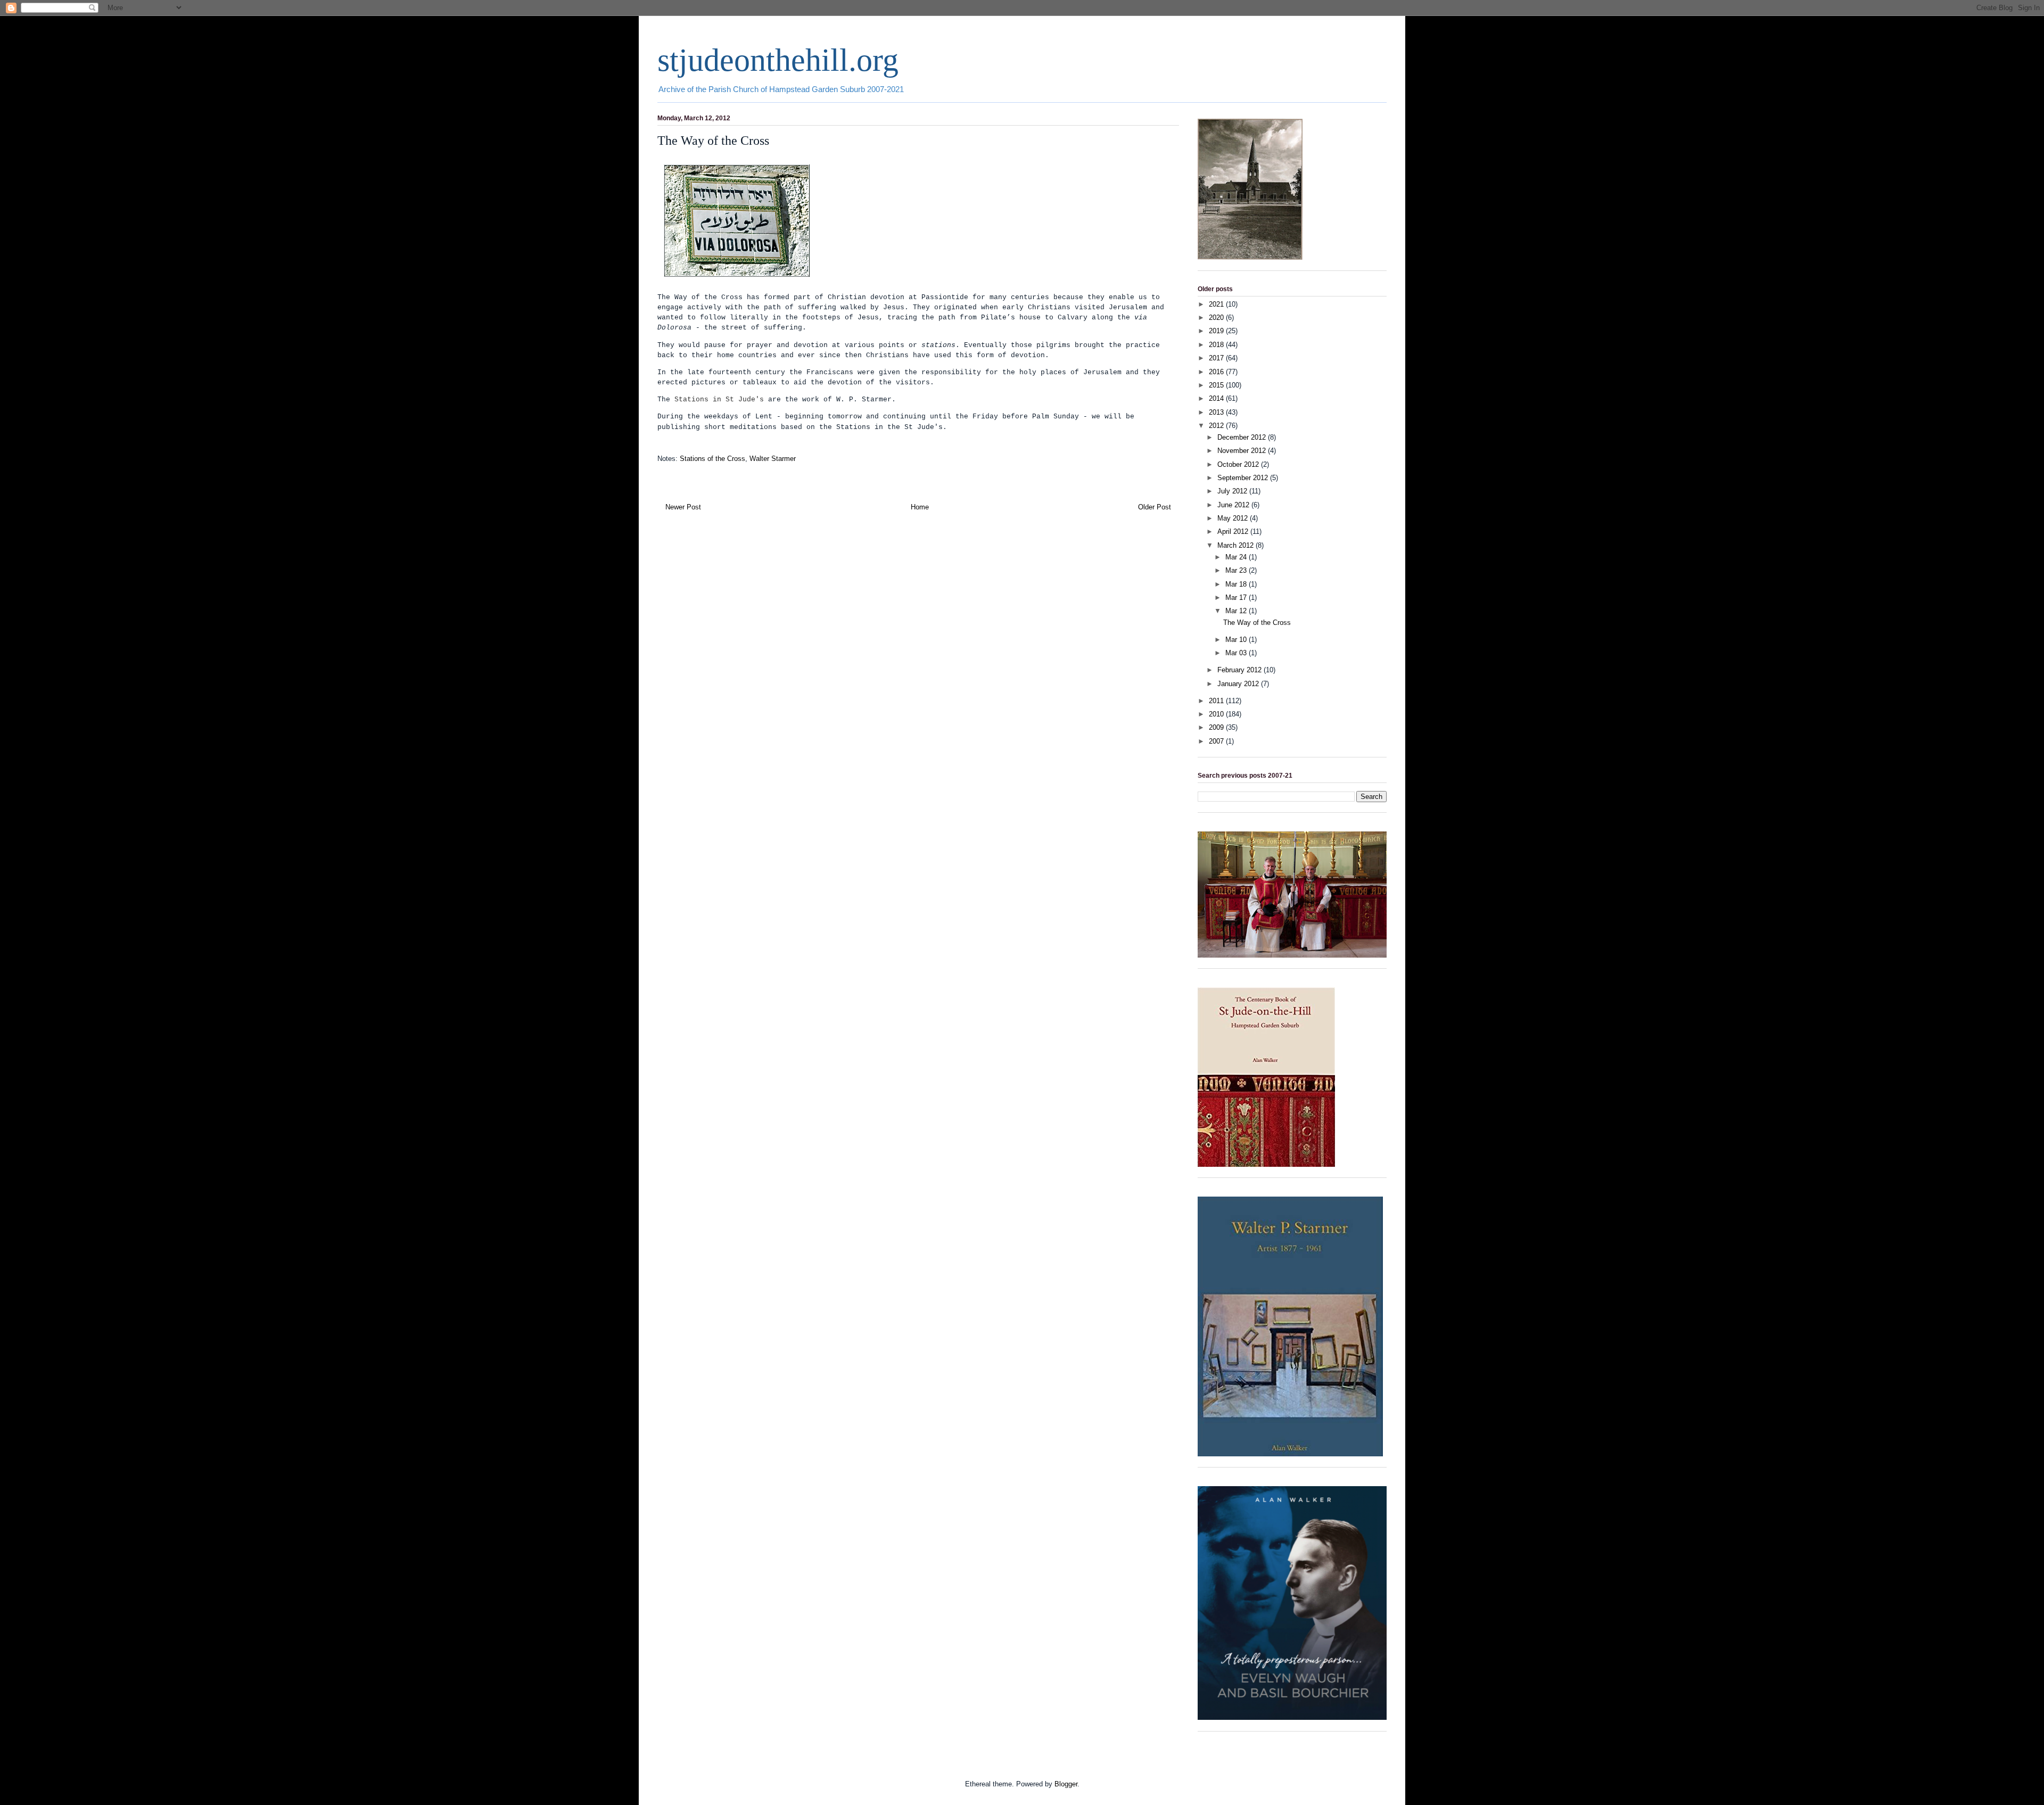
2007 (1217, 741)
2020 (1217, 318)
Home (920, 507)
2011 (1217, 701)
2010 (1217, 714)
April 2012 (1234, 531)
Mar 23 (1237, 570)
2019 (1217, 331)
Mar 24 (1237, 557)
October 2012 (1239, 464)
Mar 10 (1237, 640)
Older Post (1155, 507)
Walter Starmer (773, 459)
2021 (1217, 304)
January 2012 (1239, 684)
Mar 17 (1237, 597)
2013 (1217, 412)
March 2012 (1237, 545)
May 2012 (1234, 518)
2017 (1217, 358)
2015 (1217, 385)
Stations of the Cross (712, 459)
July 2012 (1233, 491)
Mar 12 (1237, 611)
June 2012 (1234, 505)
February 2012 (1241, 670)
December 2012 (1243, 437)
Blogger (1066, 1784)
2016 (1217, 372)
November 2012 (1243, 451)
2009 (1217, 727)
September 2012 (1244, 478)
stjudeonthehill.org (778, 60)
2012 (1217, 426)
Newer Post (683, 507)
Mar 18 (1237, 584)
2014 (1217, 398)
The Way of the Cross (1257, 623)
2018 (1217, 345)
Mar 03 (1237, 653)
